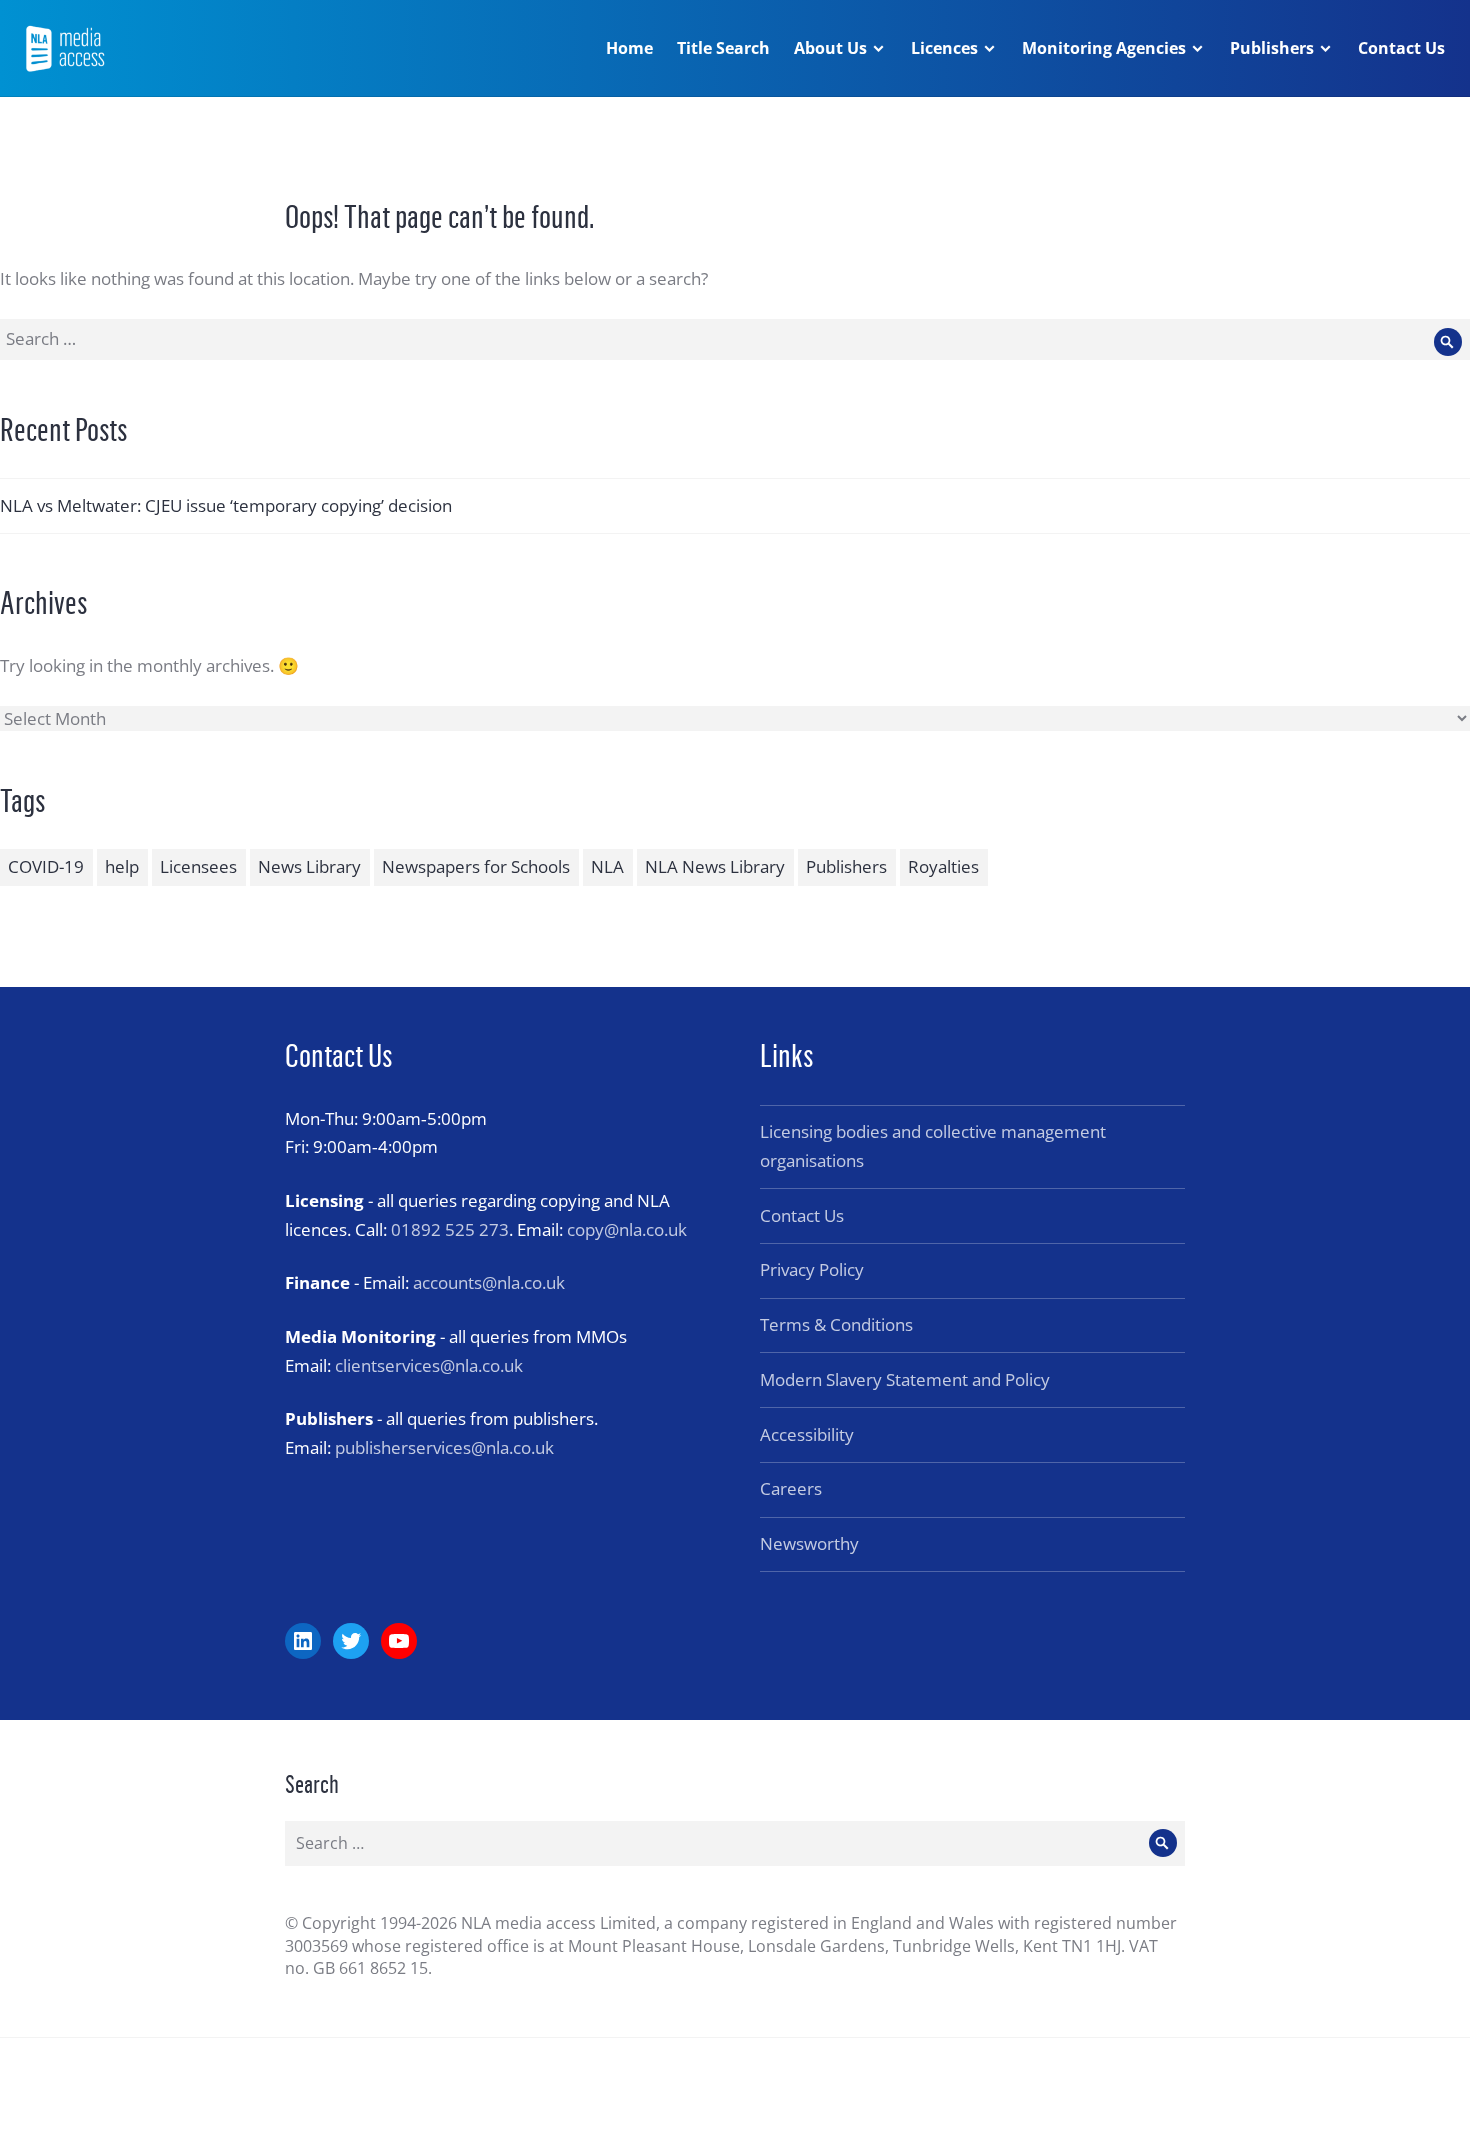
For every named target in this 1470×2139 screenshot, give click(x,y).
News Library (309, 866)
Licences (944, 48)
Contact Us (1401, 48)
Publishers (1272, 48)
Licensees (198, 866)
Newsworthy (809, 1543)
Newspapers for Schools (476, 866)
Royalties (943, 866)
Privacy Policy (812, 1269)
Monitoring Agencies (1104, 48)
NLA (607, 866)
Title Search (723, 48)
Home (629, 48)
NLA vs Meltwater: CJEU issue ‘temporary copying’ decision (226, 505)
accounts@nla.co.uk (489, 1282)
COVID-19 (46, 866)
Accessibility (807, 1434)
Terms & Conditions (836, 1324)
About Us (830, 48)
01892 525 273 (450, 1229)
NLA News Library (715, 866)
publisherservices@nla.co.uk (444, 1447)
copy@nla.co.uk (627, 1229)
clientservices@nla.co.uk (429, 1365)
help (122, 866)
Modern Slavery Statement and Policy (905, 1379)
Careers (791, 1488)
